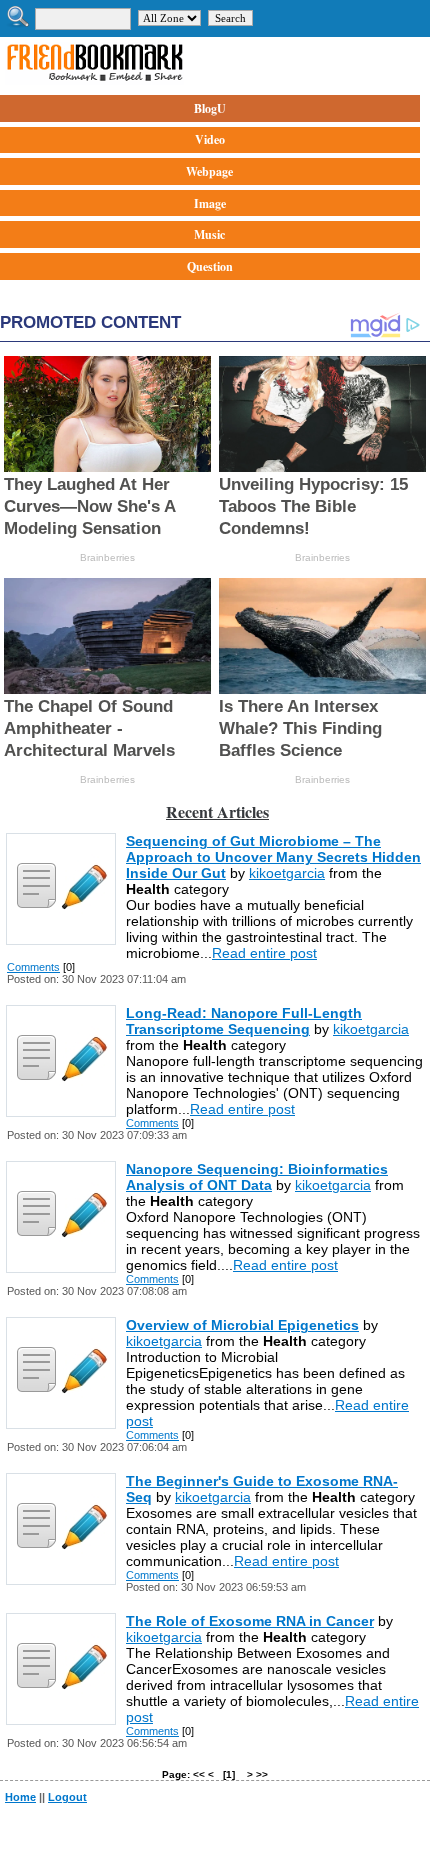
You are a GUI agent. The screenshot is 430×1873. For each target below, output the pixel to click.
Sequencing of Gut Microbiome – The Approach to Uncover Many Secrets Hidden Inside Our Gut (273, 857)
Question (210, 266)
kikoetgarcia (287, 873)
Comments (33, 967)
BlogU (210, 108)
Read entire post (264, 953)
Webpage (209, 171)
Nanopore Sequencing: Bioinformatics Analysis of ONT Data (257, 1177)
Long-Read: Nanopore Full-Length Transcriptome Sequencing (244, 1021)
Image (210, 203)
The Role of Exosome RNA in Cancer (250, 1621)
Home (20, 1797)
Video (210, 139)
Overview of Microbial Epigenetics (242, 1325)
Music (209, 234)
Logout (67, 1797)
